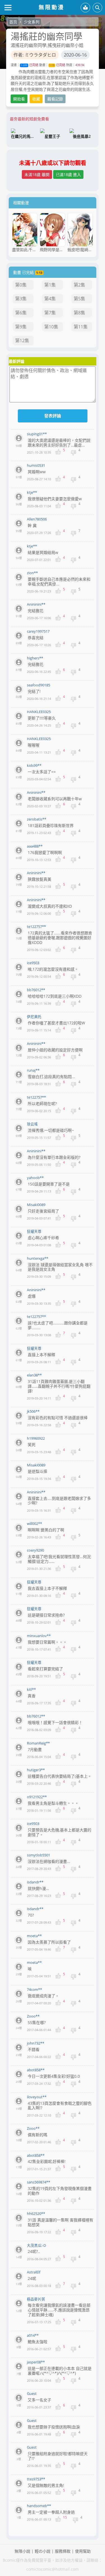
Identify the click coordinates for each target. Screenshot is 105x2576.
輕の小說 (43, 2551)
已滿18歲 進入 (68, 174)
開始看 (19, 99)
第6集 (21, 313)
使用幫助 (83, 2551)
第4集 (50, 299)
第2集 (79, 285)
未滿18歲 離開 (37, 174)
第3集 (21, 299)
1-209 (24, 65)
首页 (13, 22)
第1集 (50, 285)
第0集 (21, 285)
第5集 (79, 299)
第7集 (50, 313)
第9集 (21, 327)
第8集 (79, 313)
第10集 (51, 327)
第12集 (22, 341)
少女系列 (32, 22)
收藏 (36, 99)
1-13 (52, 65)
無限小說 (22, 2551)
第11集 (81, 327)
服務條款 (63, 2551)
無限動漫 (52, 7)
